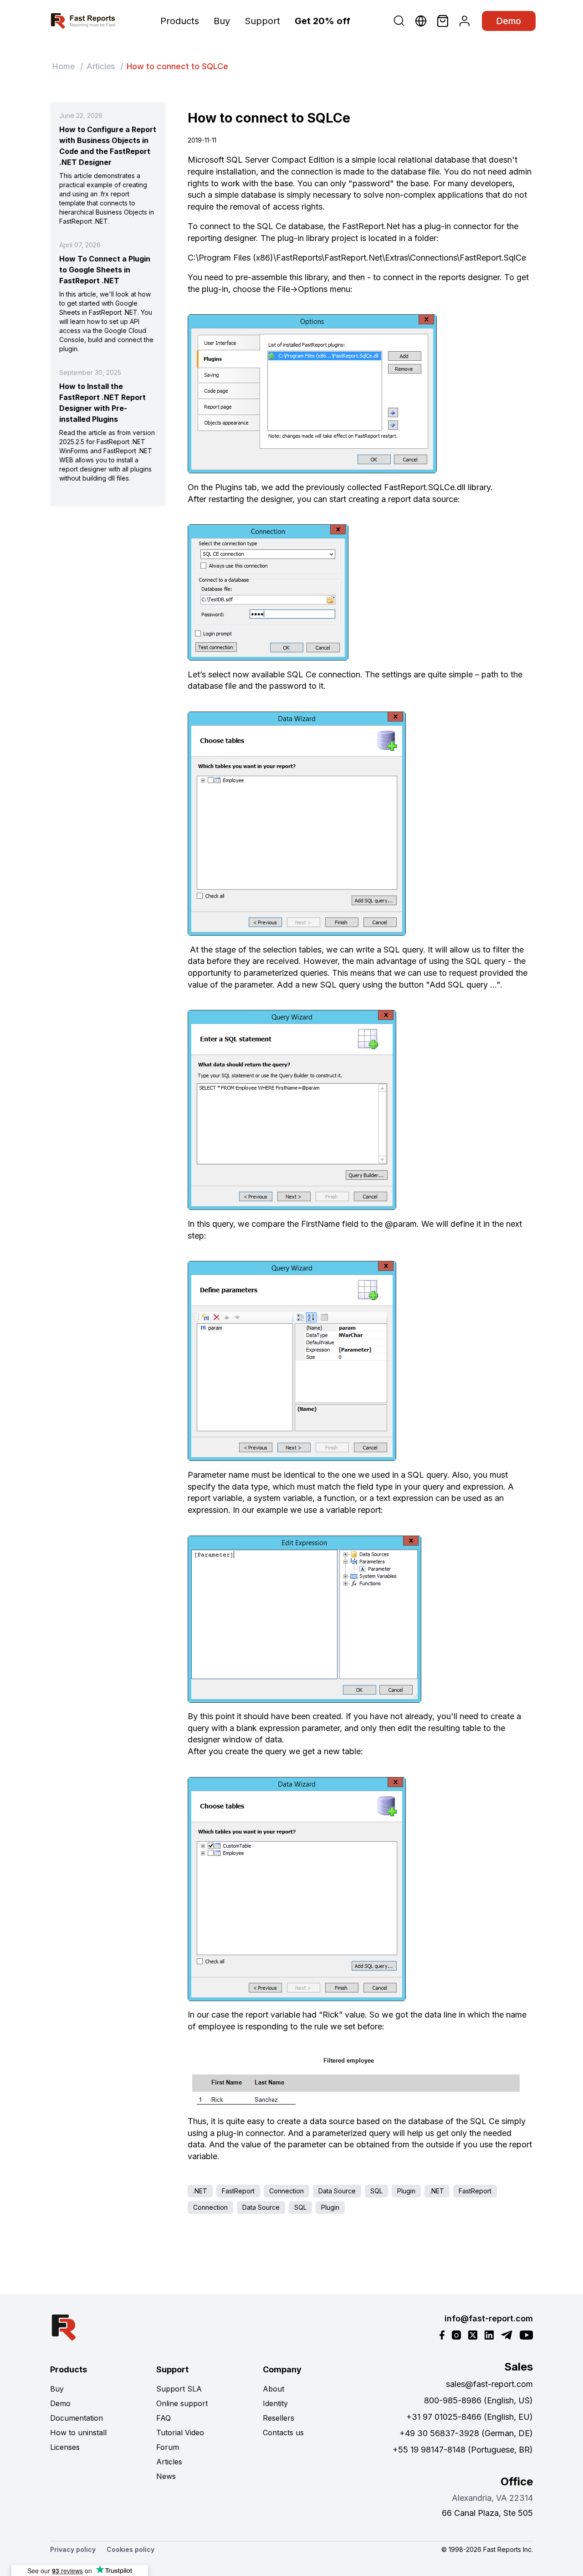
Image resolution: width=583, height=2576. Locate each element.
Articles (101, 66)
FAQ (164, 2418)
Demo (509, 21)
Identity (275, 2403)
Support (262, 21)
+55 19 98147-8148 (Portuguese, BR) (463, 2450)
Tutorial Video (180, 2433)
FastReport (238, 2191)
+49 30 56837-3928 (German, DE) (466, 2433)
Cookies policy (130, 2549)
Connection (286, 2191)
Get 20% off (322, 21)
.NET (200, 2191)
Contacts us (283, 2433)
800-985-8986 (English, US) (478, 2400)
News (166, 2476)
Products (180, 21)
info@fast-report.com (489, 2318)
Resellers (279, 2418)
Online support (182, 2403)
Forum (168, 2447)
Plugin (406, 2191)
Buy (222, 21)
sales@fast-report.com (489, 2384)
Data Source (337, 2191)
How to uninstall (78, 2433)
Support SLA (179, 2389)
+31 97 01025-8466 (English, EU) (470, 2417)
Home (63, 66)
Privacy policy (73, 2549)
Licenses (65, 2447)
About (274, 2389)
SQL (376, 2191)
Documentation (77, 2418)
